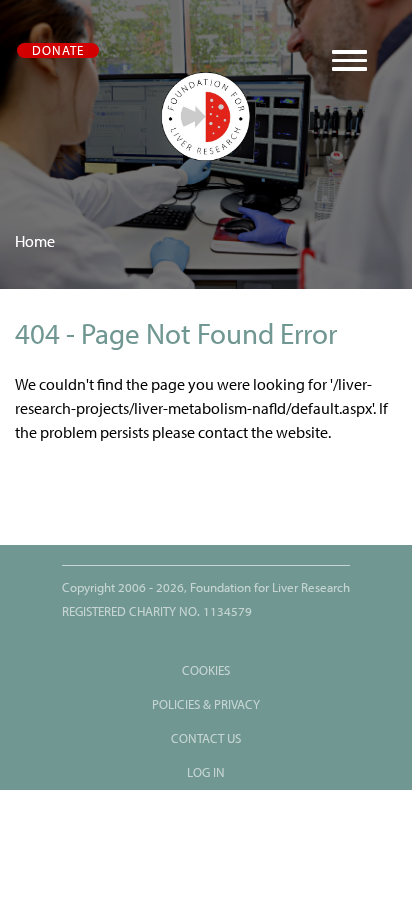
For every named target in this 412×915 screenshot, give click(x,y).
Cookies (206, 670)
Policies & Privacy (206, 704)
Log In (206, 772)
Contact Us (206, 738)
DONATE (58, 50)
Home (35, 241)
